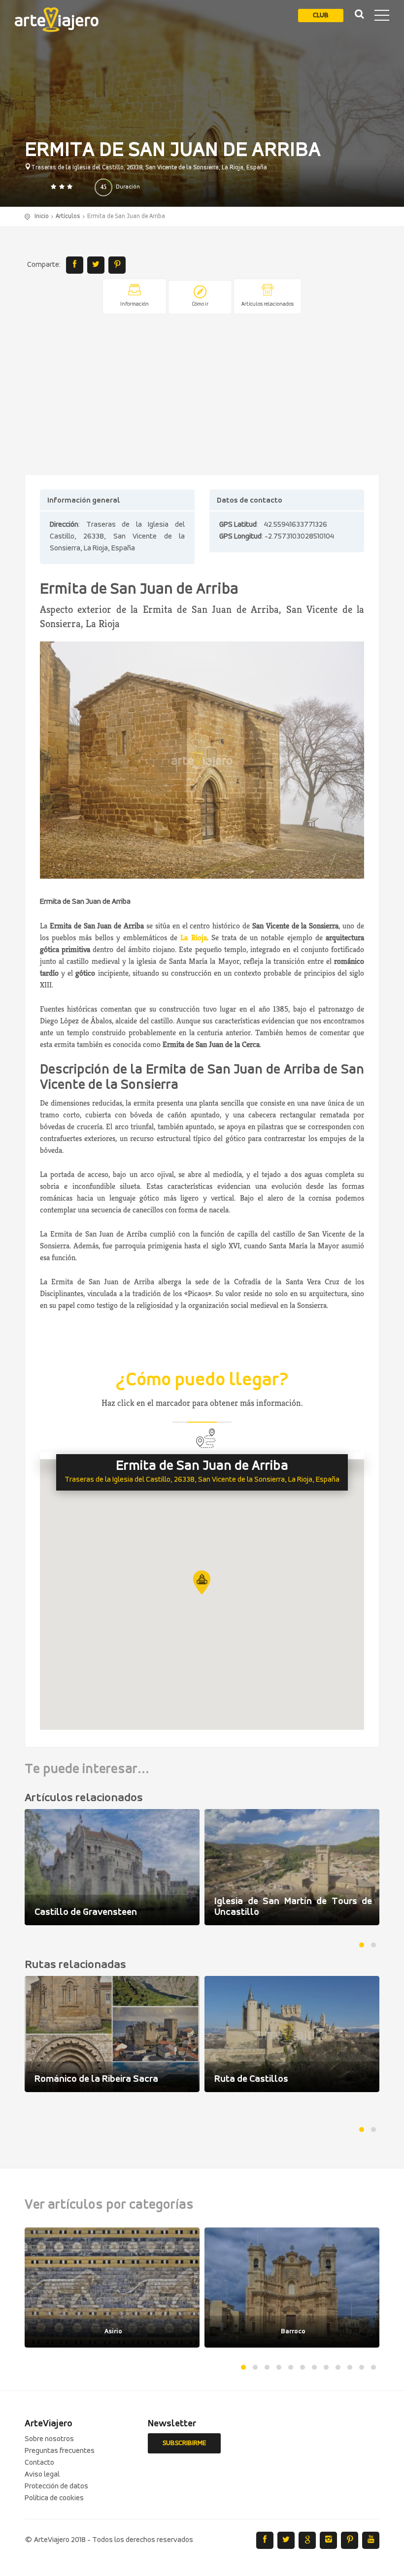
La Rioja (193, 938)
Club (321, 16)
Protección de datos (56, 2486)
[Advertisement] (202, 395)
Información (135, 304)
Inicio (42, 216)
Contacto (39, 2463)
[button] (202, 1582)
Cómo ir (200, 304)
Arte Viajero (57, 20)
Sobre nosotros (49, 2439)
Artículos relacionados (268, 304)
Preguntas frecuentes (60, 2451)
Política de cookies (54, 2498)
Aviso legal (42, 2475)
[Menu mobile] (382, 17)
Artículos (68, 216)
